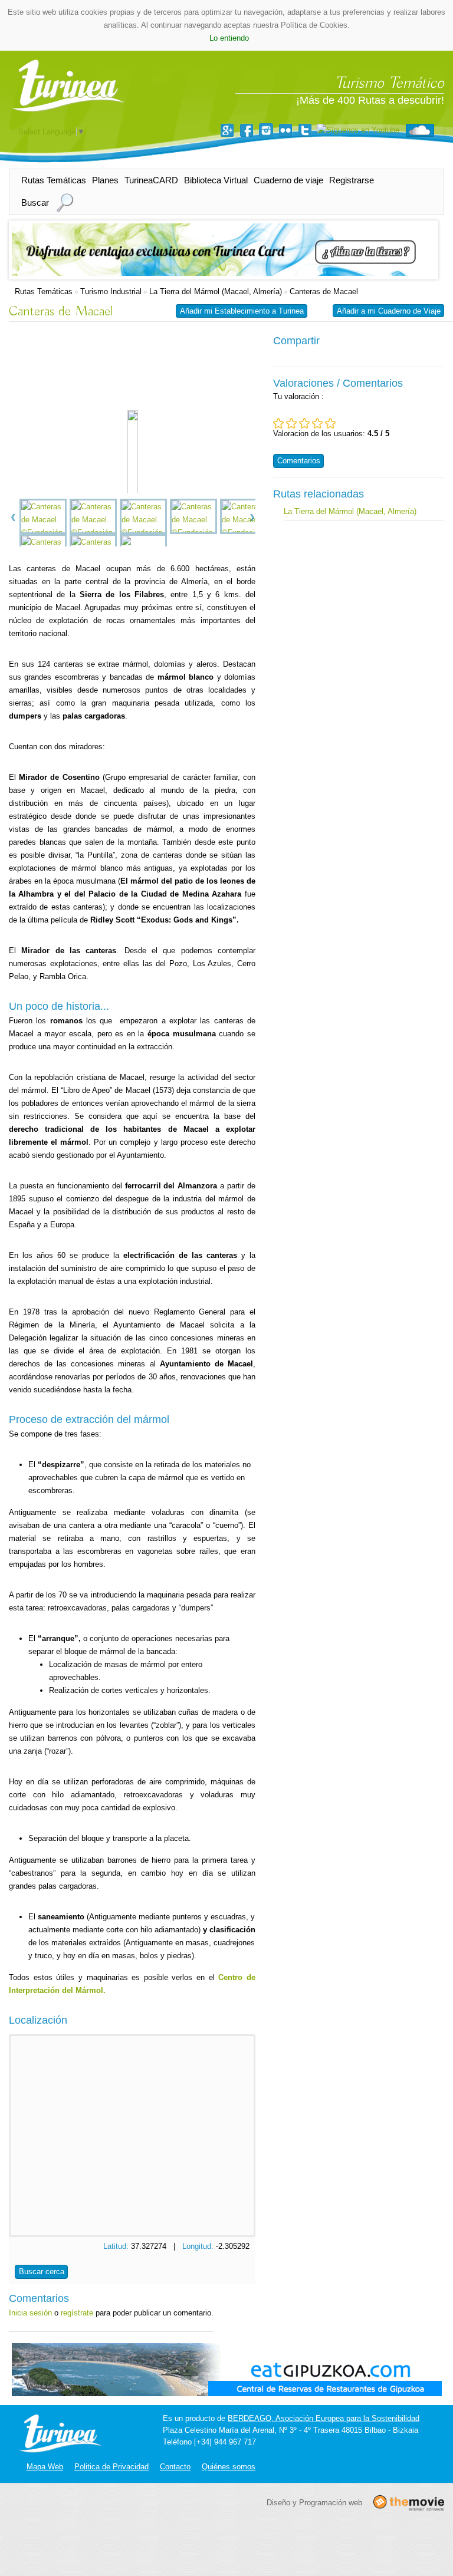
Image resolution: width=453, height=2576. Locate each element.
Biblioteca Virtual (216, 180)
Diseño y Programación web (314, 2502)
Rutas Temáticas (54, 180)
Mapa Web (45, 2467)
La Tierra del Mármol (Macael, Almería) (216, 291)
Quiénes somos (229, 2467)
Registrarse (352, 180)
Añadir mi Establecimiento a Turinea (242, 311)
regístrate (77, 2313)
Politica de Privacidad (111, 2467)
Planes (105, 180)
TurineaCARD (151, 180)
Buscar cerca (42, 2272)
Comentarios (299, 461)
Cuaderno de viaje (288, 180)
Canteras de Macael (324, 291)
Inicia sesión (30, 2313)
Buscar (35, 202)
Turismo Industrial (111, 291)
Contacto (175, 2467)
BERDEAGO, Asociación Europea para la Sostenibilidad (324, 2418)
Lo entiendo (229, 38)
